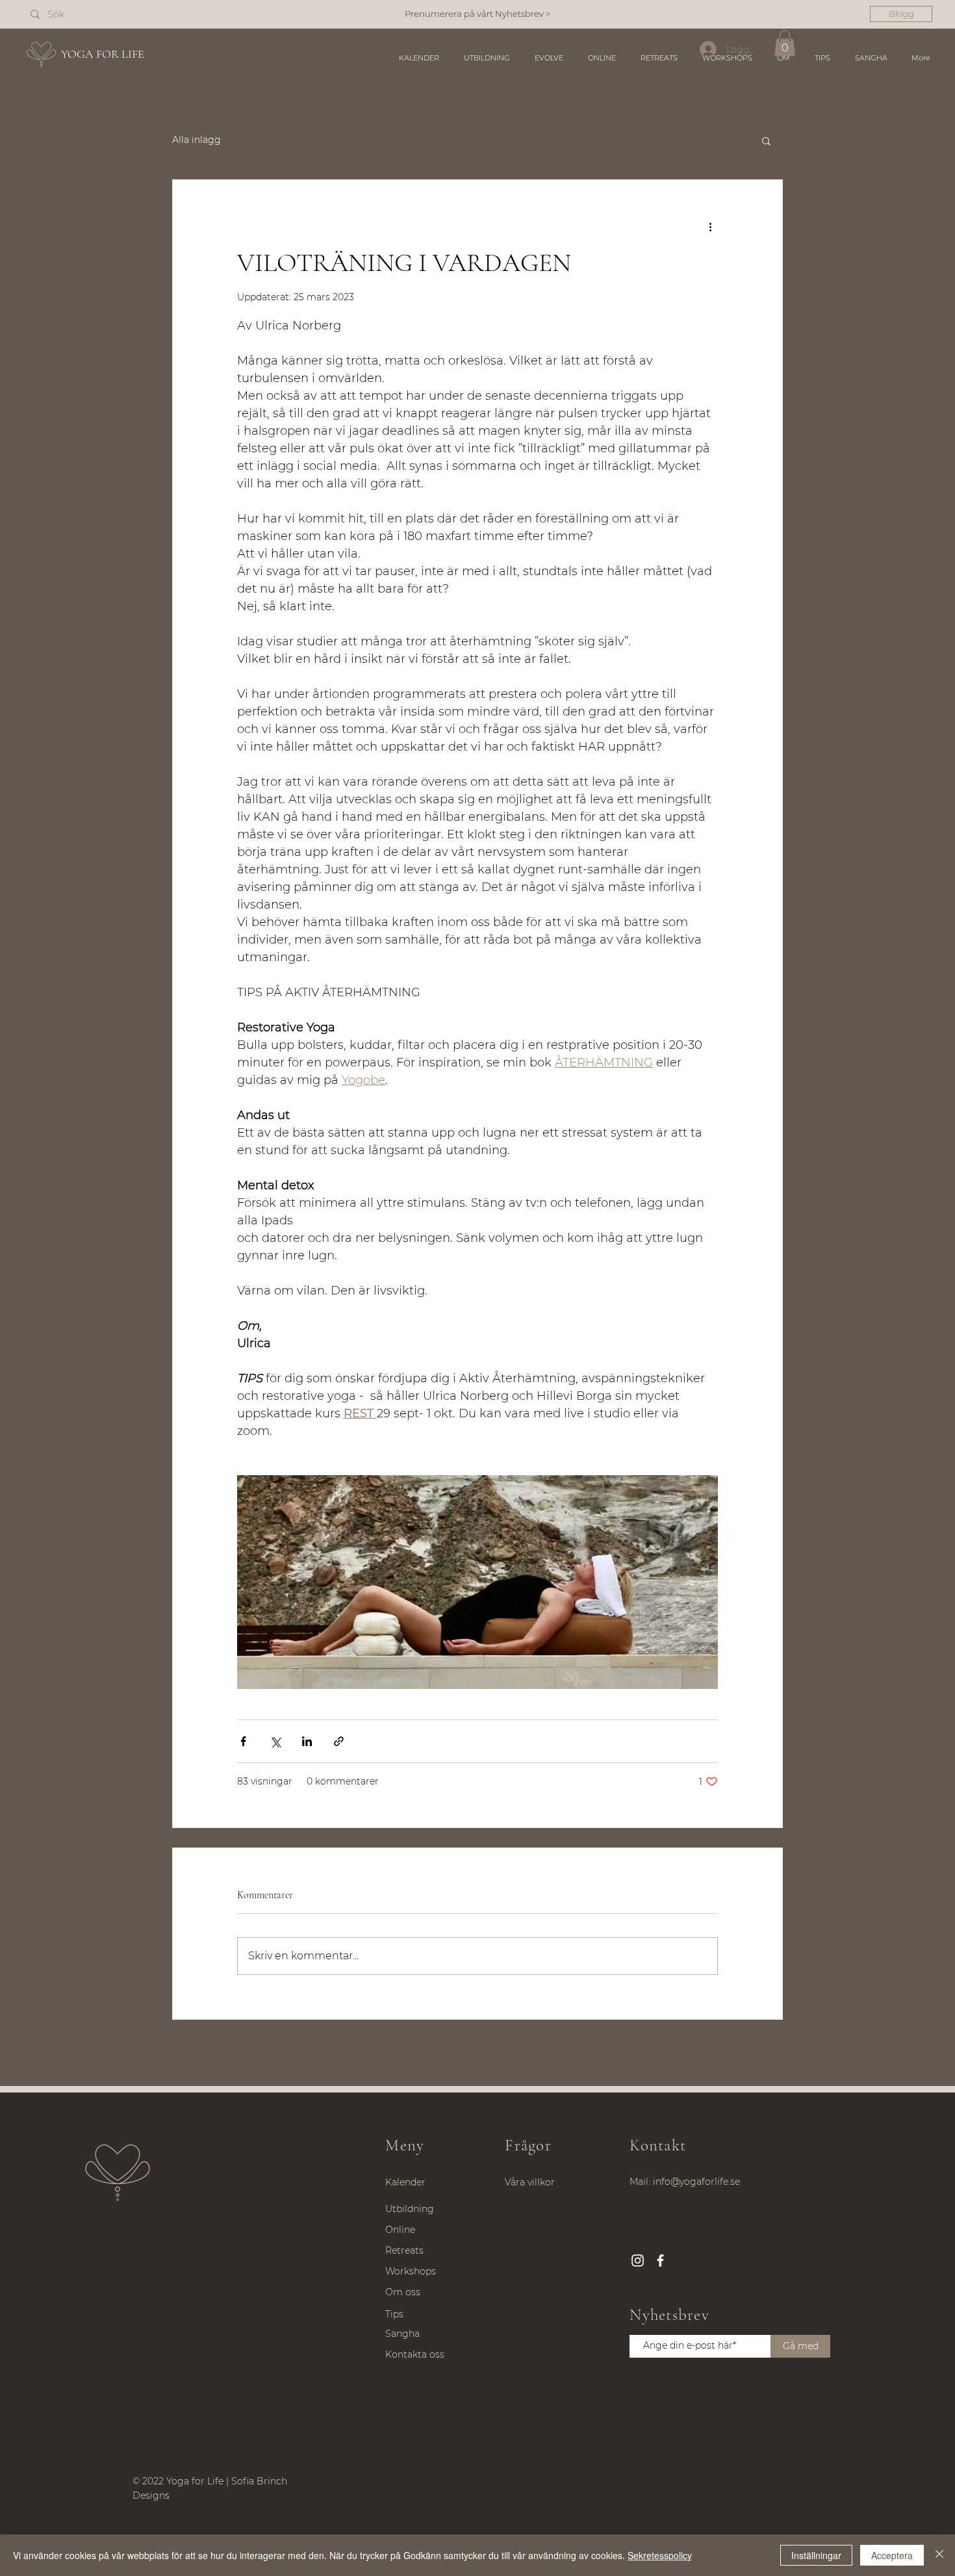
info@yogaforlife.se (696, 2182)
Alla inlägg (197, 140)
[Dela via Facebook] (243, 1741)
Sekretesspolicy (660, 2555)
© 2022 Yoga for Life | (182, 2481)
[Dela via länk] (339, 1741)
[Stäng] (939, 2555)
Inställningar (816, 2555)
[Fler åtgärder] (710, 227)
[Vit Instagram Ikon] (638, 2260)
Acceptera (892, 2555)
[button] (785, 43)
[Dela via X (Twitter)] (275, 1741)
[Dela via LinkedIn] (307, 1741)
